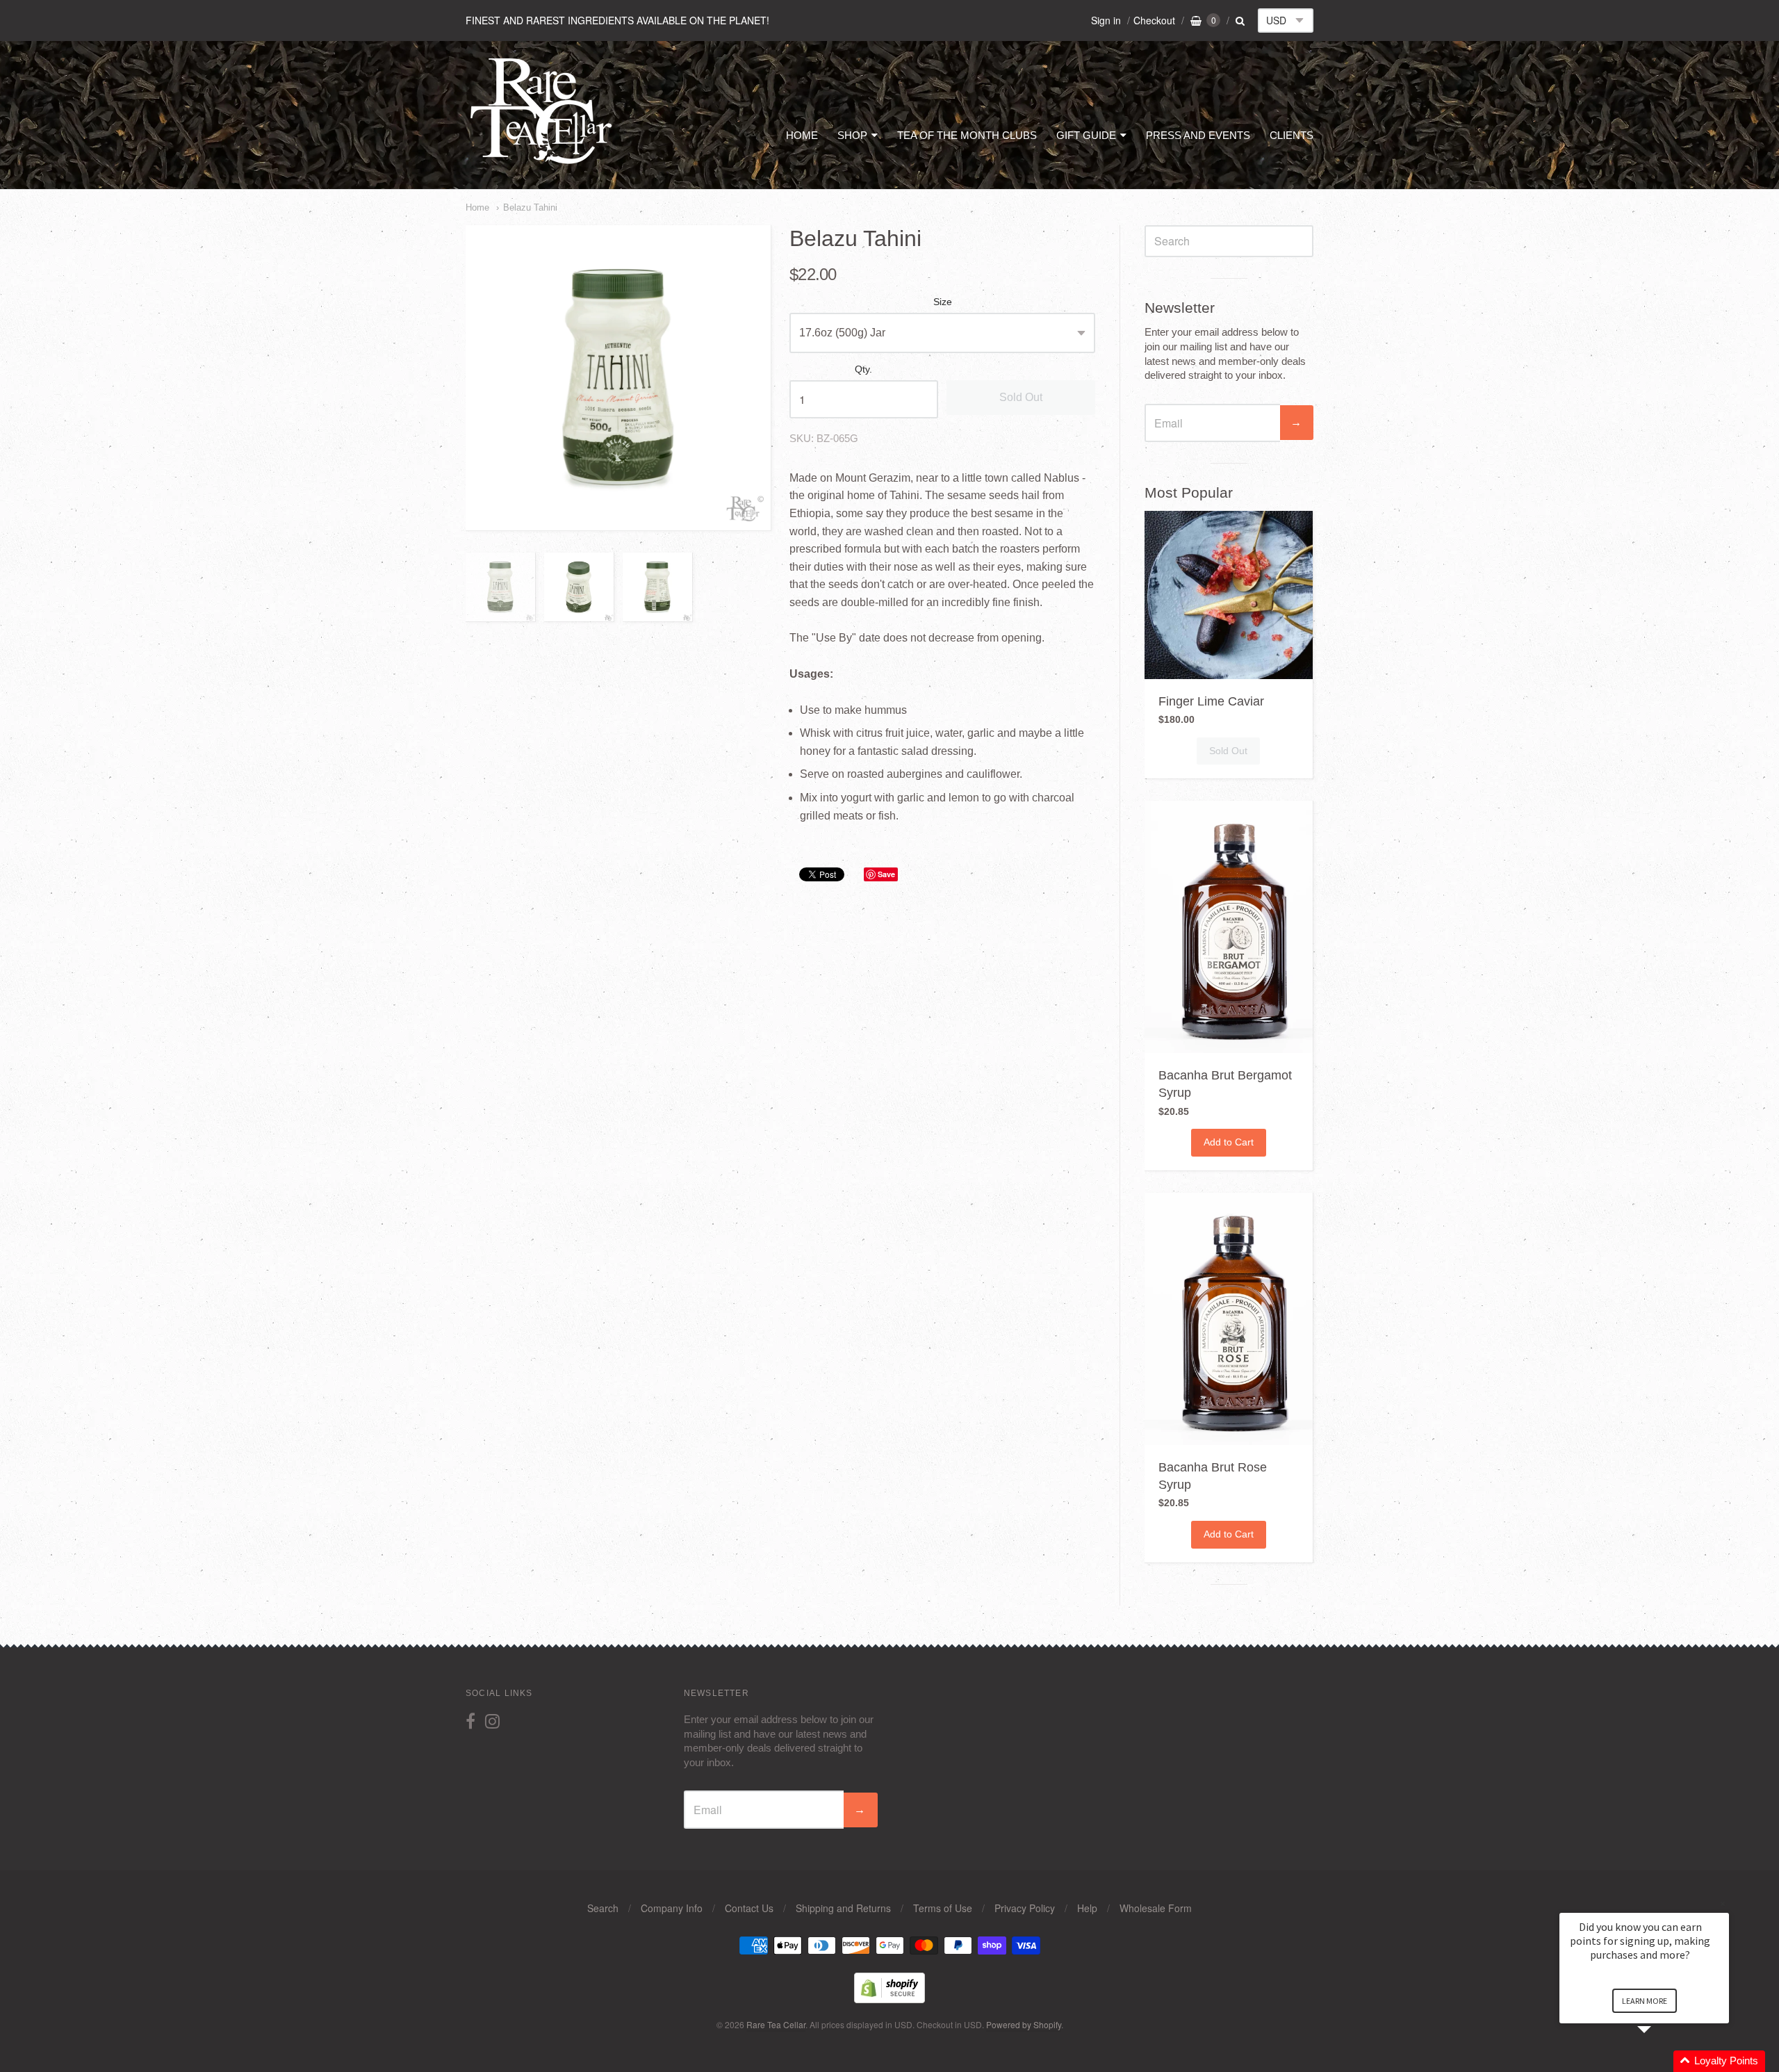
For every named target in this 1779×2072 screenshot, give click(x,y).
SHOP (852, 135)
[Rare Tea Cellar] (542, 163)
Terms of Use (943, 1908)
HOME (802, 135)
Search (603, 1908)
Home (477, 207)
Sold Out (1021, 397)
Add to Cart (1229, 1142)
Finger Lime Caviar (1211, 701)
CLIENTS (1292, 135)
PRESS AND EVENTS (1198, 135)
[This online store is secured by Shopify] (889, 1999)
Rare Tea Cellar (776, 2024)
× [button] (1723, 1903)
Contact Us (749, 1908)
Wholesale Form (1156, 1908)
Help (1087, 1908)
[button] (1661, 2061)
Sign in (1106, 20)
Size (943, 302)
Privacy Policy (1025, 1908)
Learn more (1645, 2001)
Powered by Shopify (1024, 2024)
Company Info (672, 1908)
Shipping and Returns (843, 1908)
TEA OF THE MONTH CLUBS (967, 135)
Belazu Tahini (530, 207)
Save (886, 874)
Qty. (863, 369)
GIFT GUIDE (1086, 135)
